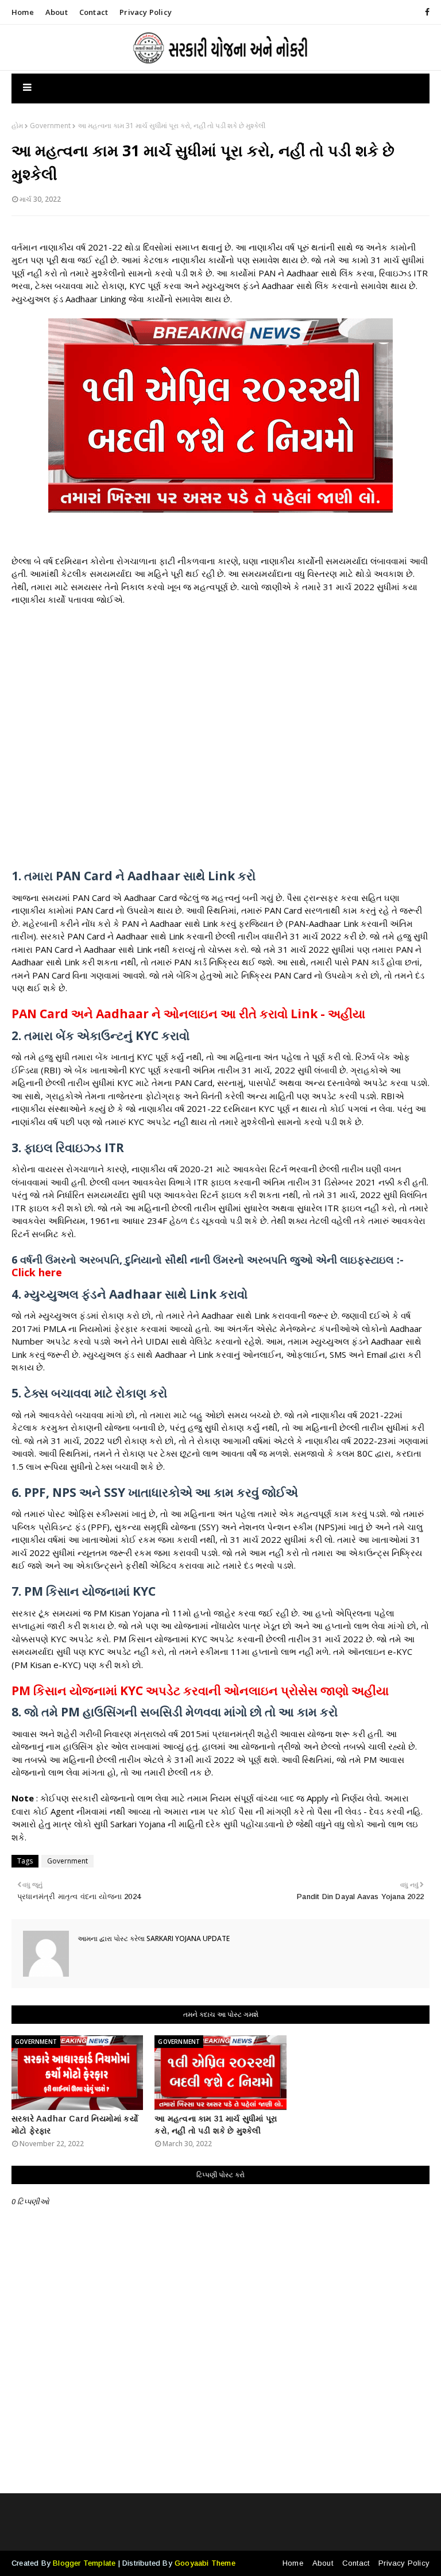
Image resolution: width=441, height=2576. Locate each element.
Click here (37, 1272)
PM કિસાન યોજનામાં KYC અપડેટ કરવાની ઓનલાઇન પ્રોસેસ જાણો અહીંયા (200, 1691)
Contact (94, 12)
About (57, 12)
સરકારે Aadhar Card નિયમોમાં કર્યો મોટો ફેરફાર (75, 2125)
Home (23, 12)
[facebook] (425, 12)
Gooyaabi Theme (205, 2563)
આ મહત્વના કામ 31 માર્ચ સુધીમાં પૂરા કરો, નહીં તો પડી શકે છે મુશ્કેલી (216, 2125)
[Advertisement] (220, 744)
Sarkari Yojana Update (187, 1938)
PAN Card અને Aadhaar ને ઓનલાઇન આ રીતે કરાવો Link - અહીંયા (188, 1014)
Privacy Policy (146, 12)
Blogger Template (84, 2563)
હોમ (17, 126)
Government (50, 126)
